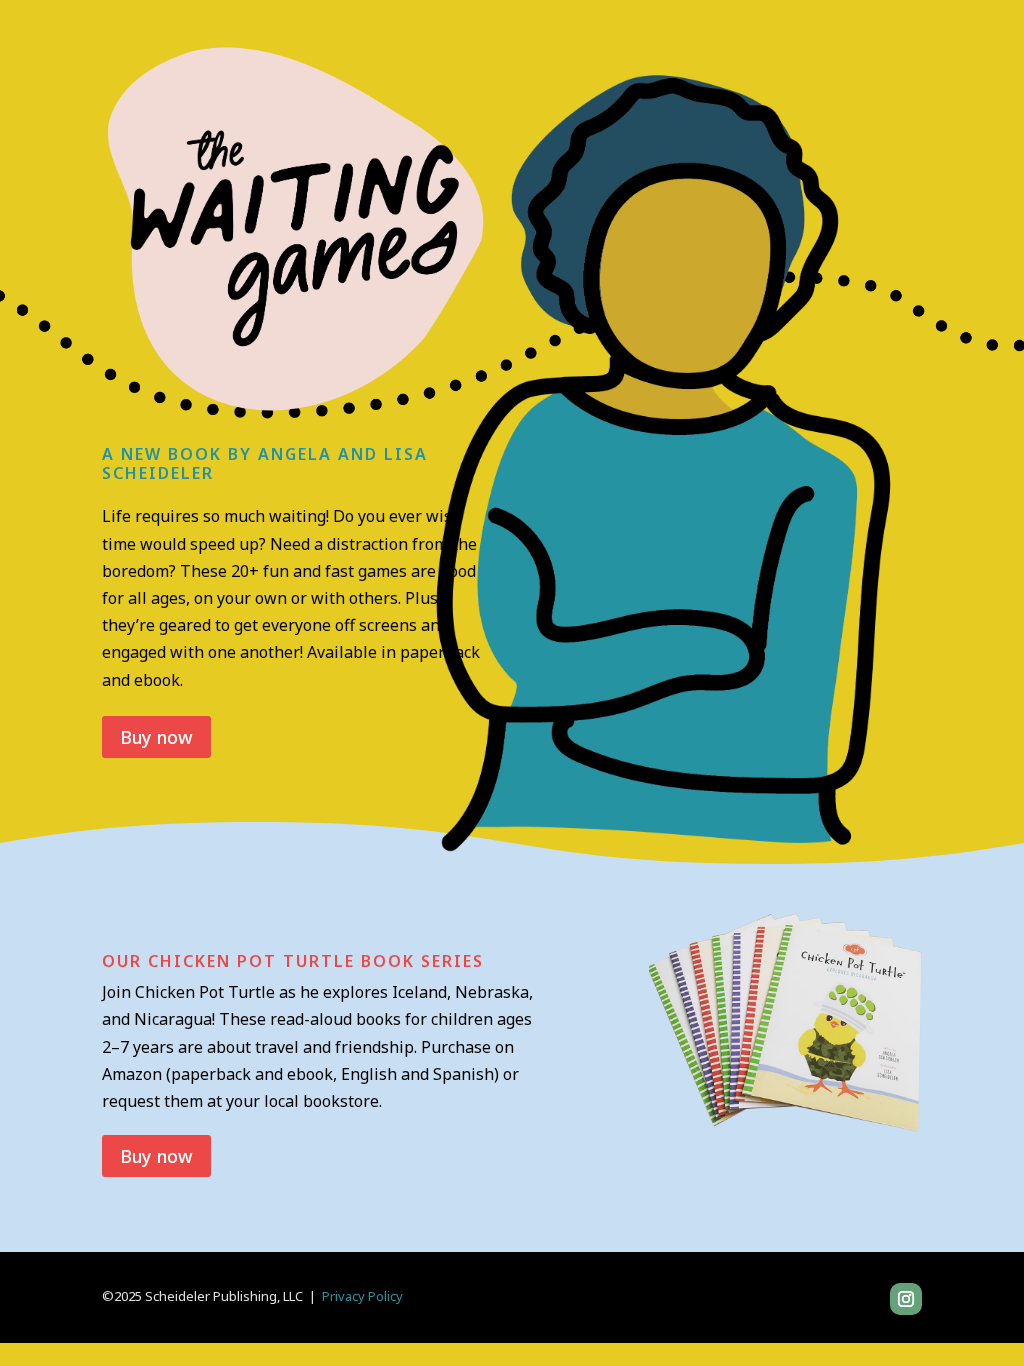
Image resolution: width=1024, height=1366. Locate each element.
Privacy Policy (362, 1296)
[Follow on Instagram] (906, 1299)
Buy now (156, 737)
